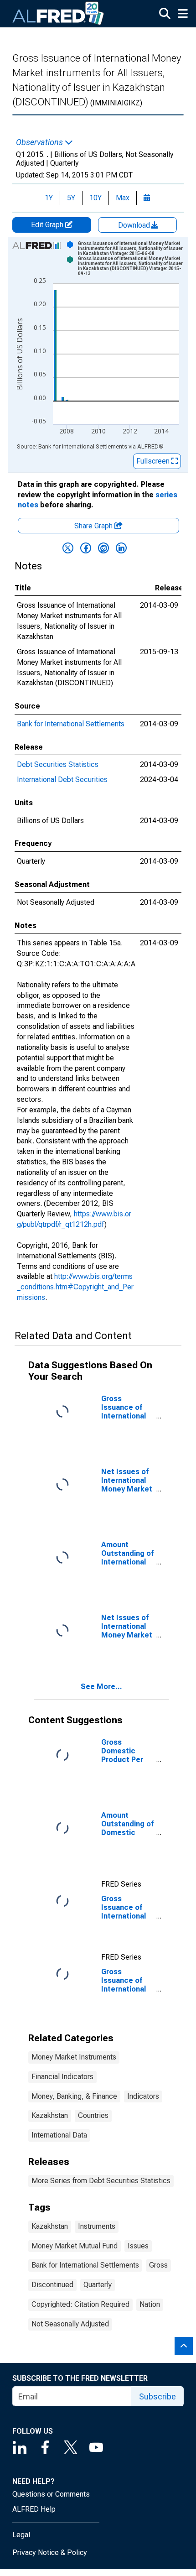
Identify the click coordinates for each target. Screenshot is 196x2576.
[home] (58, 14)
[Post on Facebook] (86, 548)
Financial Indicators (62, 2077)
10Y (95, 198)
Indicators (143, 2096)
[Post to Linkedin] (121, 548)
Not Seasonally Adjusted (70, 2324)
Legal (21, 2535)
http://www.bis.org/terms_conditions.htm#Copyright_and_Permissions (75, 1287)
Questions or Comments (51, 2494)
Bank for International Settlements (71, 724)
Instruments (97, 2226)
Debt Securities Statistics (58, 764)
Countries (93, 2115)
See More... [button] (101, 1687)
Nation (150, 2304)
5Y (71, 198)
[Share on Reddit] (103, 548)
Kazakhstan (50, 2115)
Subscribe (157, 2396)
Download (135, 225)
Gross (158, 2265)
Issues (138, 2246)
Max (123, 198)
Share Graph (94, 526)
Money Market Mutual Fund (75, 2246)
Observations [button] (40, 142)
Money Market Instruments (74, 2057)
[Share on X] (68, 548)
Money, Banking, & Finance (74, 2096)
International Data (59, 2135)
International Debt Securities (62, 780)
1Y (49, 198)
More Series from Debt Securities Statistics (101, 2181)
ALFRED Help (34, 2509)
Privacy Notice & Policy (50, 2553)
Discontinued (52, 2285)
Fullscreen (154, 461)
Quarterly (98, 2285)
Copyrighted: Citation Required (80, 2304)
